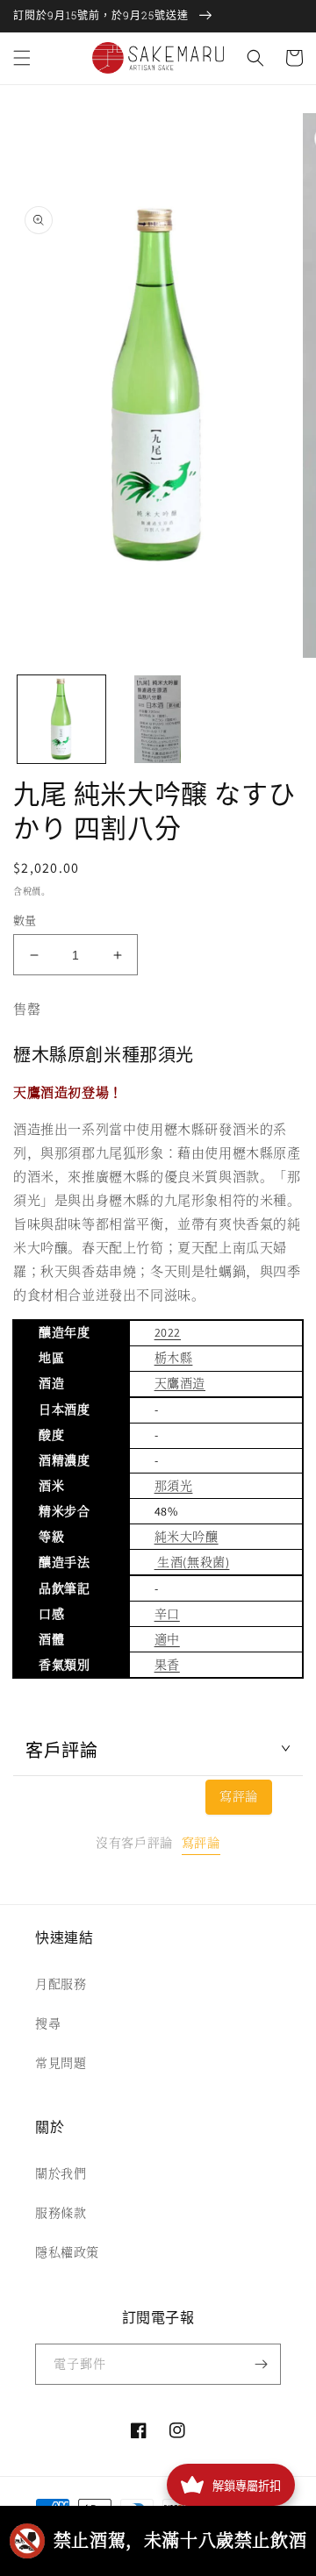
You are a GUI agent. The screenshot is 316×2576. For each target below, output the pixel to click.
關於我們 (61, 2173)
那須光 (174, 1486)
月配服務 (61, 1984)
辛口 (167, 1614)
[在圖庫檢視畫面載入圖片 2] (158, 719)
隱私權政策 (67, 2252)
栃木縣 (174, 1358)
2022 (168, 1332)
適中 (167, 1639)
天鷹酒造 (180, 1383)
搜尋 (48, 2023)
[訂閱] (261, 2364)
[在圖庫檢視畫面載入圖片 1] (61, 719)
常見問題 (61, 2063)
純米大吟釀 (187, 1537)
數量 (25, 921)
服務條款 (61, 2213)
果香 (167, 1665)
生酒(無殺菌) (192, 1562)
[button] (22, 58)
